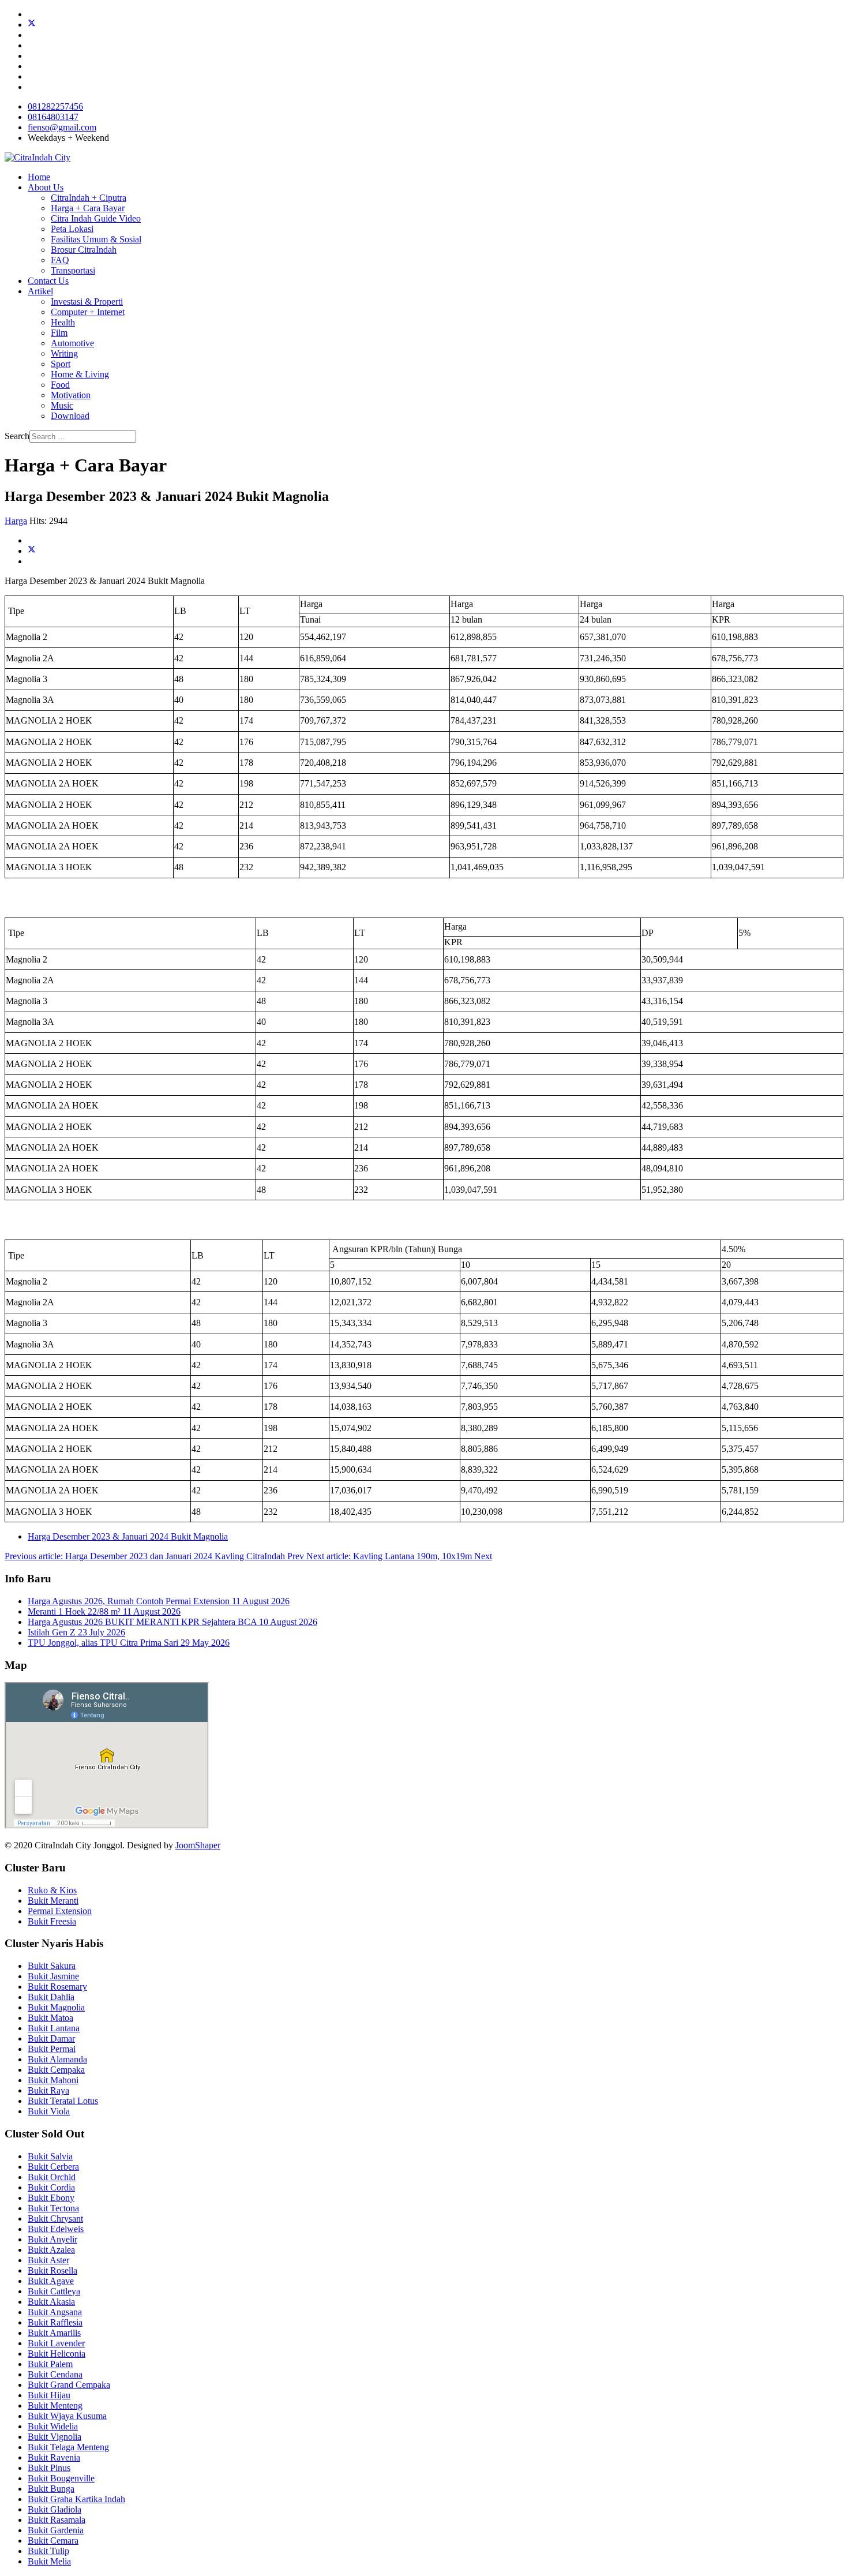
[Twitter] (32, 25)
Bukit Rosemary (57, 1987)
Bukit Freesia (52, 1921)
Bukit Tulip (48, 2551)
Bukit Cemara (53, 2541)
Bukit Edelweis (56, 2229)
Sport (61, 364)
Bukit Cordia (51, 2187)
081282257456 (55, 106)
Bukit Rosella (52, 2270)
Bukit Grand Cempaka (69, 2385)
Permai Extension (60, 1911)
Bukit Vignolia (55, 2437)
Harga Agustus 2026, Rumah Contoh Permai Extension (159, 1601)
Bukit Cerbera (53, 2167)
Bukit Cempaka (56, 2070)
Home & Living (80, 374)
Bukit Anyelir (52, 2239)
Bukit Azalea (51, 2250)
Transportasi (73, 270)
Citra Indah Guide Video (96, 218)
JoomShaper (198, 1845)
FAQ (60, 260)
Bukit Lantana (54, 2028)
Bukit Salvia (50, 2156)
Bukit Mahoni (53, 2080)
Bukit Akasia (51, 2302)
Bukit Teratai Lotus (63, 2101)
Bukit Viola (49, 2111)
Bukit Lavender (56, 2343)
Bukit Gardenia (56, 2530)
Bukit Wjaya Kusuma (67, 2416)
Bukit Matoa (50, 2018)
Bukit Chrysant (55, 2219)
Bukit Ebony (51, 2198)
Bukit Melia (49, 2561)
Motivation (71, 395)
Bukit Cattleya (54, 2291)
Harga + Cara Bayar (88, 208)
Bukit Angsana (55, 2312)
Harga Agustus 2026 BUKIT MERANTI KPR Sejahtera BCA (172, 1622)
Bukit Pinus (49, 2468)
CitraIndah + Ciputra (89, 198)
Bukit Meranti (53, 1901)
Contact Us (48, 281)
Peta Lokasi (72, 229)
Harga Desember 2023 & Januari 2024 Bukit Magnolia (128, 1536)
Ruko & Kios (52, 1890)
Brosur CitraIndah (84, 250)
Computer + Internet (88, 312)
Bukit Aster (48, 2260)
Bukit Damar (51, 2038)
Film (59, 333)
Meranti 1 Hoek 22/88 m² (104, 1611)
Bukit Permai (52, 2049)
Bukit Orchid (52, 2177)
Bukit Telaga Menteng (68, 2447)
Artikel (40, 291)
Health (63, 322)
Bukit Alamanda (57, 2059)
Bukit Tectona (53, 2208)
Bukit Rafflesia (55, 2322)
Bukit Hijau (49, 2395)
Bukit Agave (51, 2281)
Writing (64, 353)
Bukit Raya (48, 2090)
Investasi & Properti (87, 302)
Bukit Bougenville (61, 2478)
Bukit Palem (50, 2364)
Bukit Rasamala (57, 2520)
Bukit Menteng (55, 2405)
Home (39, 177)
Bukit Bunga (51, 2489)
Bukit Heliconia (57, 2354)
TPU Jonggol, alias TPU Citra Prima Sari (129, 1643)
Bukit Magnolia (56, 2007)
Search (17, 436)
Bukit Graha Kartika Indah (76, 2499)
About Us (46, 187)
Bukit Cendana (55, 2374)
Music (62, 405)
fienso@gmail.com (62, 127)
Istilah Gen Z (76, 1632)
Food (60, 385)
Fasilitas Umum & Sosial (96, 239)
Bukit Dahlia (51, 1997)
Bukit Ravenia (54, 2457)
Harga (16, 521)
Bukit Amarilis (54, 2333)
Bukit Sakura (52, 1966)
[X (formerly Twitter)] (32, 551)
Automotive (72, 343)
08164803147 (53, 117)
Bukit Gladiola (55, 2509)
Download (70, 416)
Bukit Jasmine (53, 1976)
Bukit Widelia (53, 2426)
